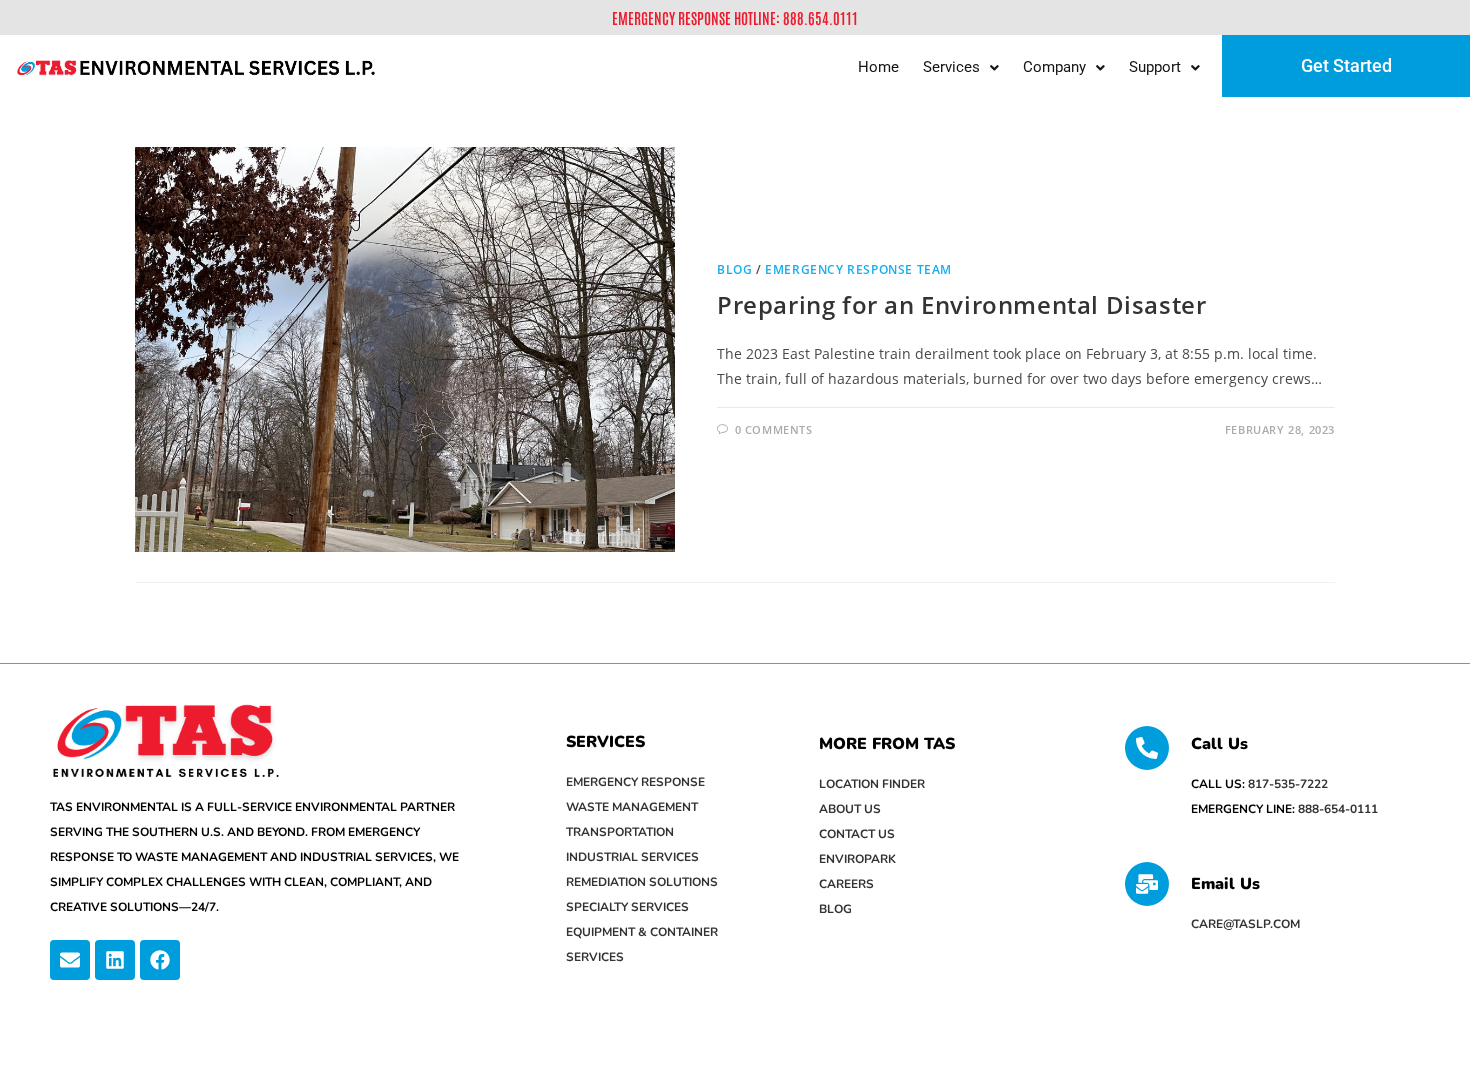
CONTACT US (857, 834)
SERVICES (605, 742)
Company (1054, 67)
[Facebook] (160, 960)
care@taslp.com (1245, 924)
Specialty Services (627, 907)
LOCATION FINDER (872, 784)
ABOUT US (850, 809)
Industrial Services (632, 857)
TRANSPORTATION (620, 832)
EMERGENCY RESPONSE (635, 782)
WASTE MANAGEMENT (632, 807)
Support (1155, 67)
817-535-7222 (1288, 784)
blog (734, 269)
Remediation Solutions (642, 882)
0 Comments (774, 429)
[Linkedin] (115, 960)
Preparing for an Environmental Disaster (961, 304)
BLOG (835, 909)
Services (951, 67)
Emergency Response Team (858, 269)
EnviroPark (857, 859)
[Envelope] (70, 960)
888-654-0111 (1338, 809)
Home (878, 67)
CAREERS (846, 884)
